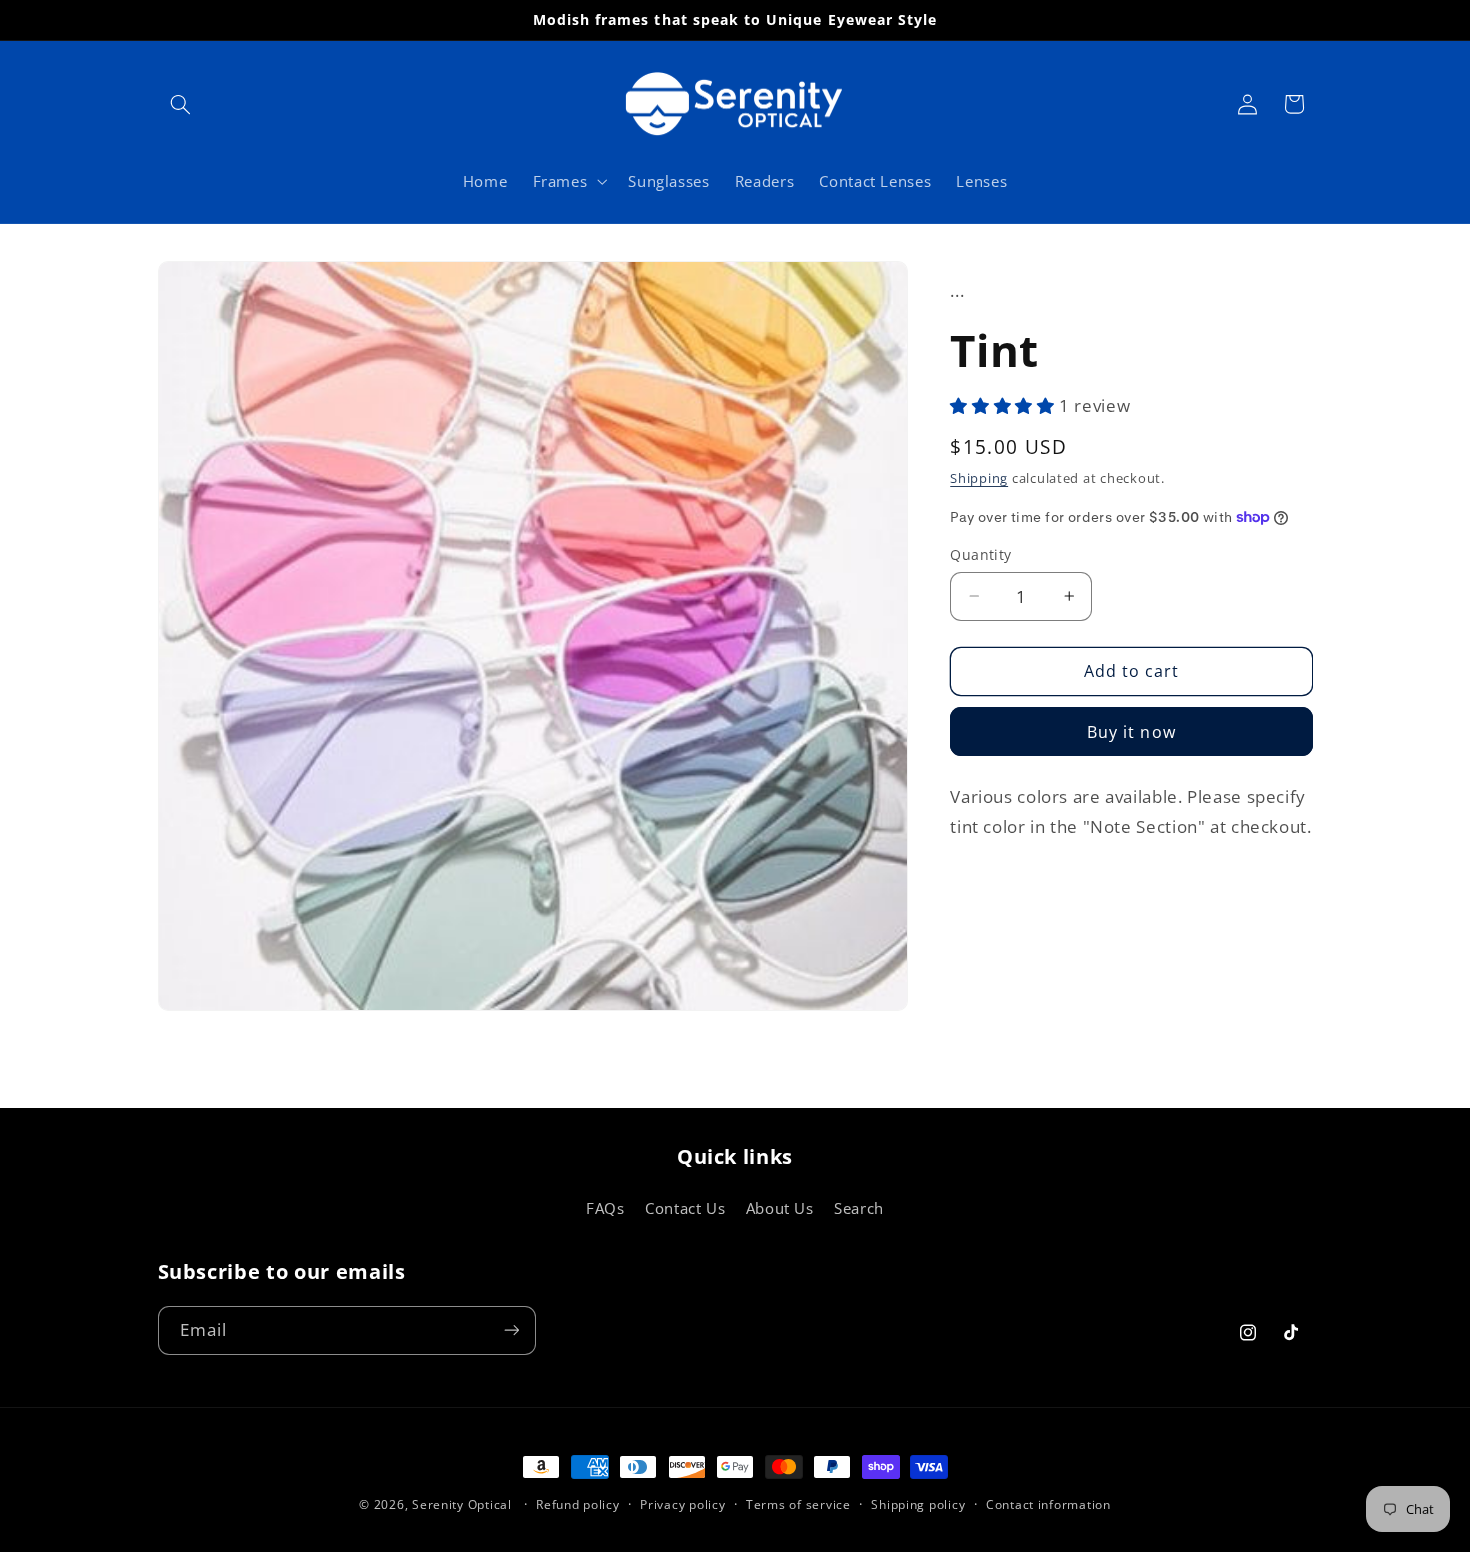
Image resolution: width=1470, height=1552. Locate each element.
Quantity (980, 554)
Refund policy (578, 1505)
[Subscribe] (511, 1329)
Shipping (979, 478)
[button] (181, 104)
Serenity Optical (462, 1504)
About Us (780, 1208)
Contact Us (685, 1208)
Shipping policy (918, 1505)
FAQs (605, 1208)
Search (859, 1208)
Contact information (1048, 1505)
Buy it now (1131, 732)
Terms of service (798, 1505)
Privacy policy (682, 1505)
